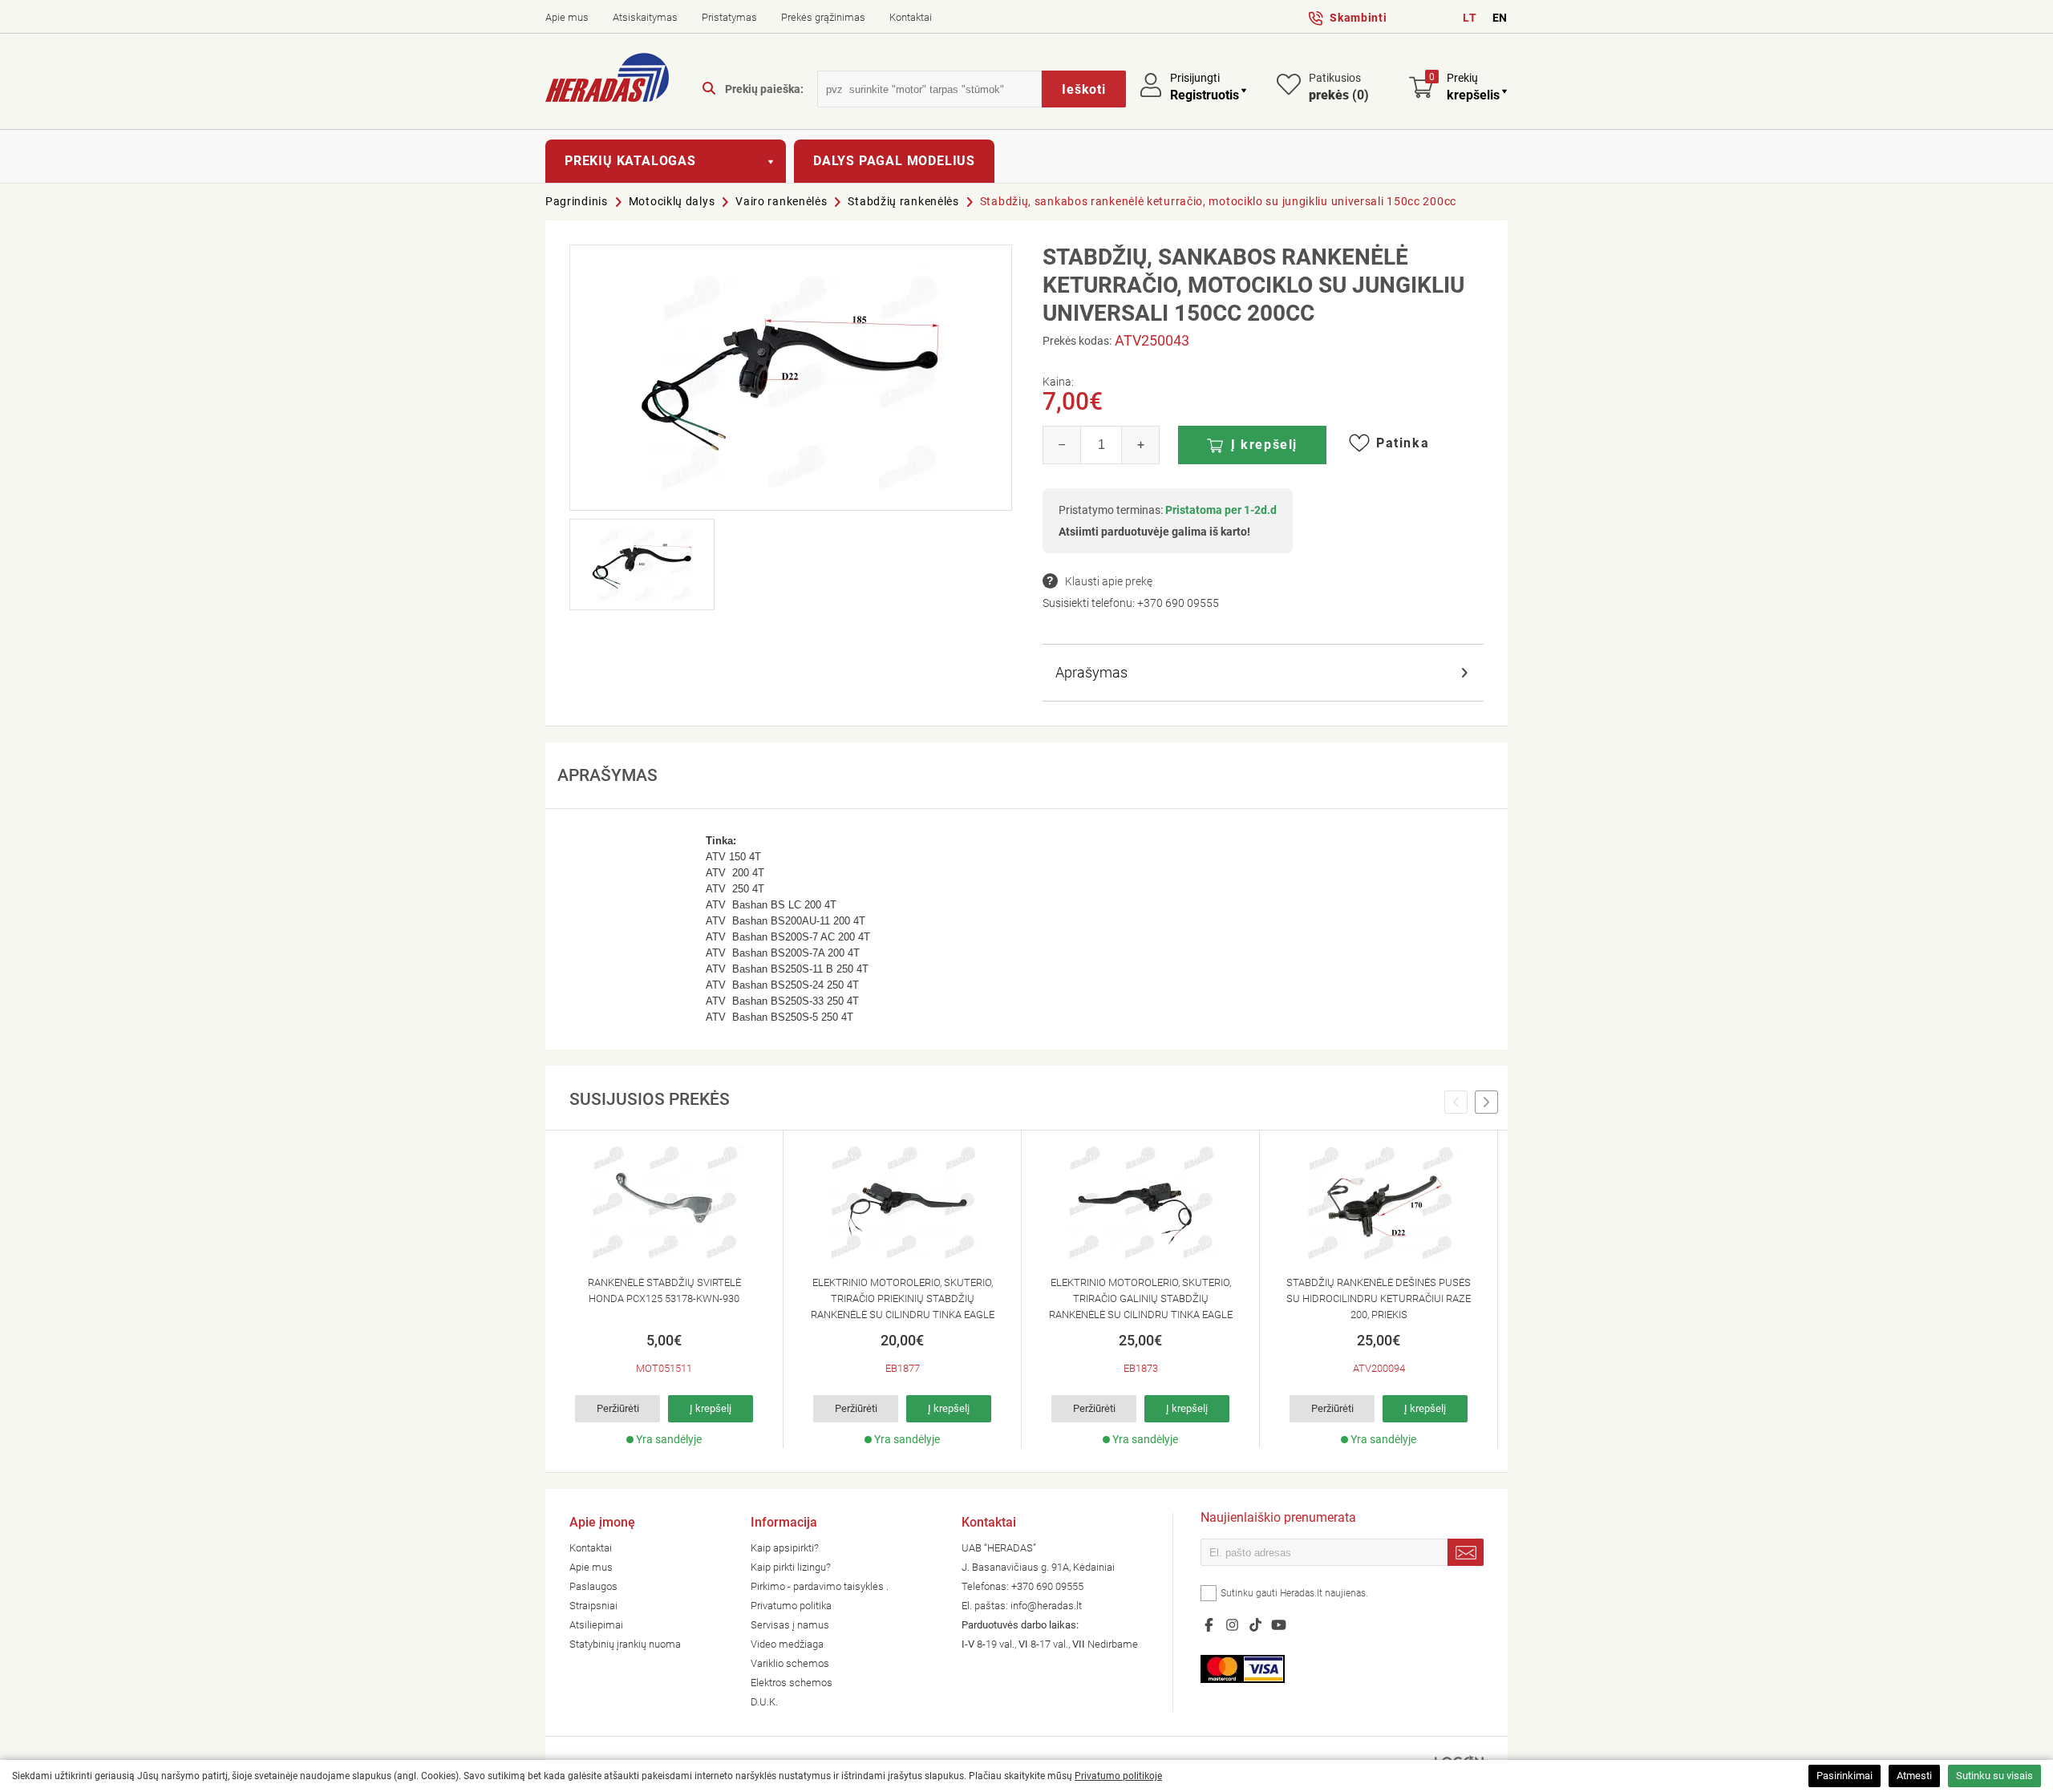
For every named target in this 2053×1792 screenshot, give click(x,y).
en (1500, 18)
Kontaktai (911, 17)
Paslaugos (593, 1586)
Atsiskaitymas (645, 17)
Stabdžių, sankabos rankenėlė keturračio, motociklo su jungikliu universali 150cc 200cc (1218, 201)
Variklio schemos (790, 1663)
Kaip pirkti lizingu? (791, 1567)
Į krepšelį (1264, 445)
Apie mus (567, 17)
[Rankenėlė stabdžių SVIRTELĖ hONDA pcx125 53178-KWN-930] (664, 1203)
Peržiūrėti (618, 1408)
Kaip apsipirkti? (785, 1548)
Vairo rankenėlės (781, 201)
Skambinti (1358, 18)
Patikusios (1339, 87)
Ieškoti (1084, 89)
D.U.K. (764, 1702)
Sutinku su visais (1994, 1776)
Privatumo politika (791, 1606)
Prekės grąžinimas (823, 17)
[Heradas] (607, 80)
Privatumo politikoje (1118, 1776)
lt (1470, 18)
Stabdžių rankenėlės (903, 201)
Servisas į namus (790, 1625)
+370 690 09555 (1178, 603)
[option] (664, 1289)
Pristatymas (729, 17)
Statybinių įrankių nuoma (625, 1644)
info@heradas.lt (1046, 1606)
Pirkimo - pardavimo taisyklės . (820, 1586)
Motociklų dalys (672, 201)
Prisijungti (1195, 78)
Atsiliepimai (596, 1625)
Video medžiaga (787, 1644)
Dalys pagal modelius (894, 161)
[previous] (1456, 1102)
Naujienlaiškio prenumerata (1278, 1519)
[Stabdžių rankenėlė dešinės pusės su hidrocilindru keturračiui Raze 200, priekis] (1379, 1203)
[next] (1486, 1102)
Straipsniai (593, 1606)
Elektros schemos (792, 1683)
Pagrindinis (577, 201)
